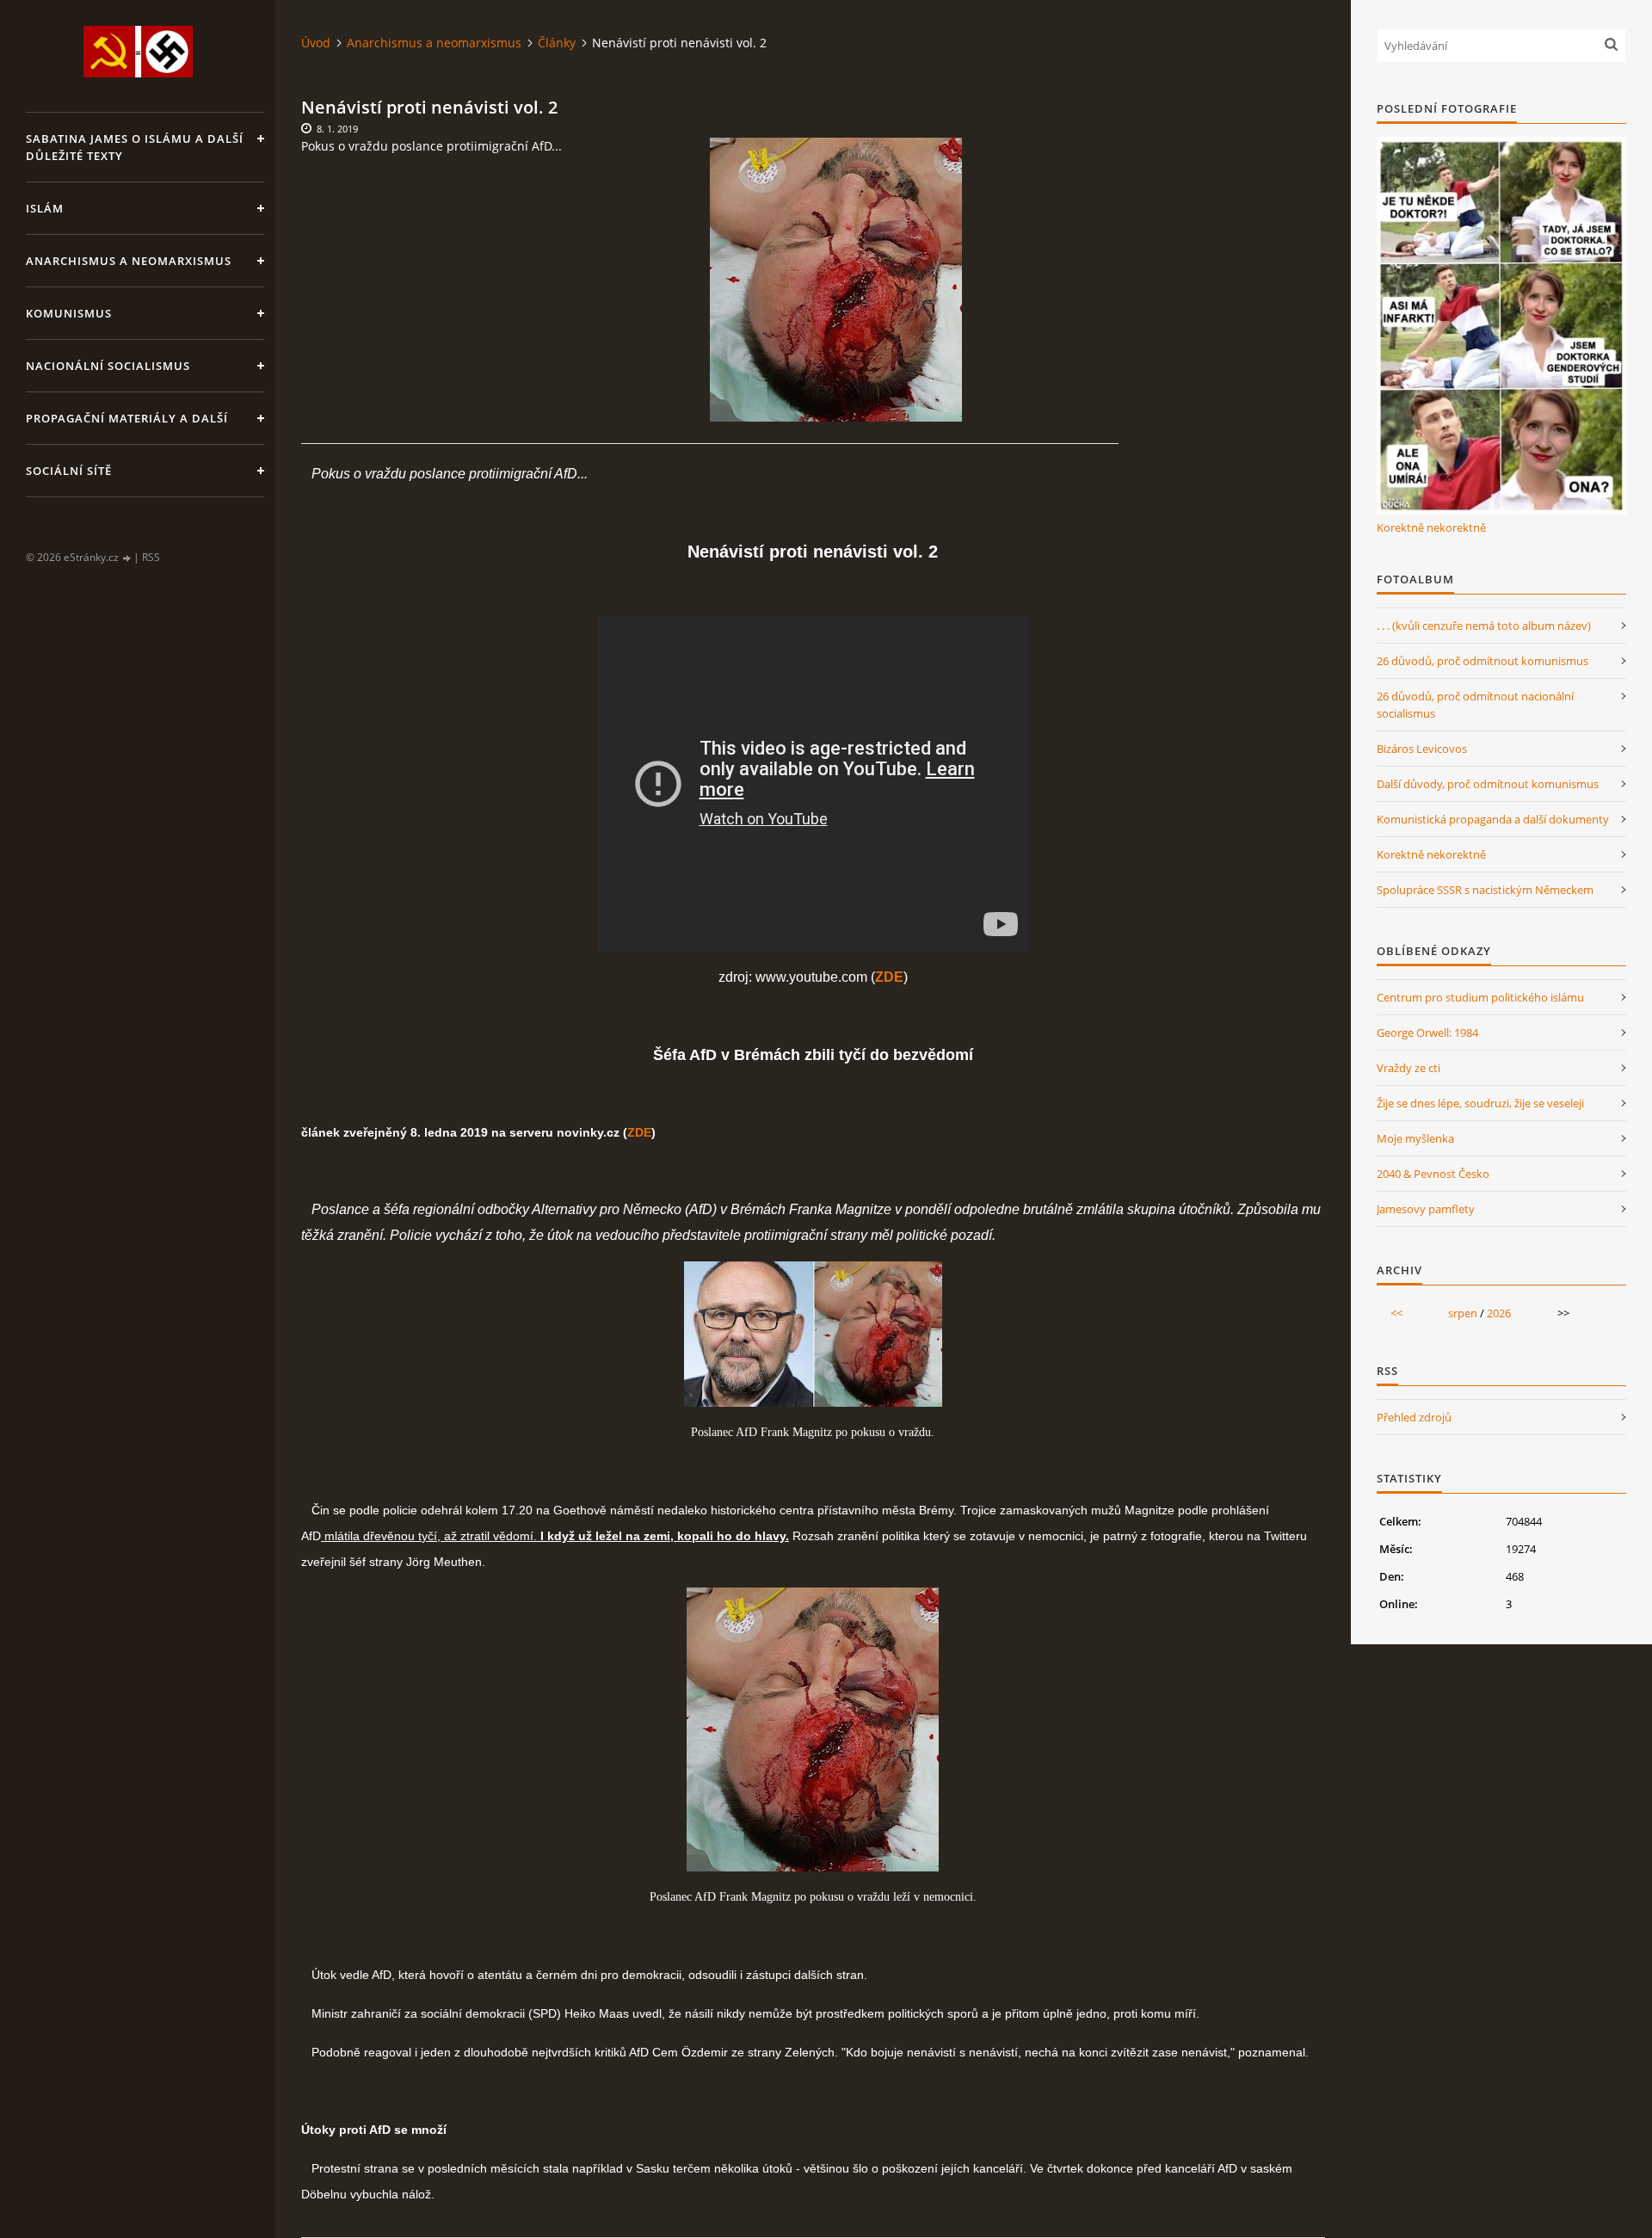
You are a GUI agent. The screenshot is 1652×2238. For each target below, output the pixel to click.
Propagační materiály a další (127, 418)
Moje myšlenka (1415, 1138)
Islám (45, 208)
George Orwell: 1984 (1427, 1033)
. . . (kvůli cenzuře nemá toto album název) (1484, 626)
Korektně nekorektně (1431, 527)
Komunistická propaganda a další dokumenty (1493, 819)
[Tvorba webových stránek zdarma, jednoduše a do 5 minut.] (127, 558)
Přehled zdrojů (1414, 1417)
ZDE (639, 1132)
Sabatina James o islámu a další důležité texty (135, 147)
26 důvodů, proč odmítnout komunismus (1482, 661)
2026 (1499, 1313)
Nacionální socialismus (108, 366)
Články (557, 43)
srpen (1463, 1313)
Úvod (316, 43)
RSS (151, 557)
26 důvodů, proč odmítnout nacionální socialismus (1475, 705)
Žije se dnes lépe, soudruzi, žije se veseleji (1480, 1103)
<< (1396, 1313)
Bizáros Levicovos (1422, 749)
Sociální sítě (69, 471)
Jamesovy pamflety (1426, 1209)
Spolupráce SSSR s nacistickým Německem (1485, 890)
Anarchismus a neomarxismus (129, 261)
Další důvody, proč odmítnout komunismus (1488, 784)
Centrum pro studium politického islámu (1480, 997)
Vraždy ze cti (1409, 1068)
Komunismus (69, 313)
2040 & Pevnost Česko (1433, 1174)
